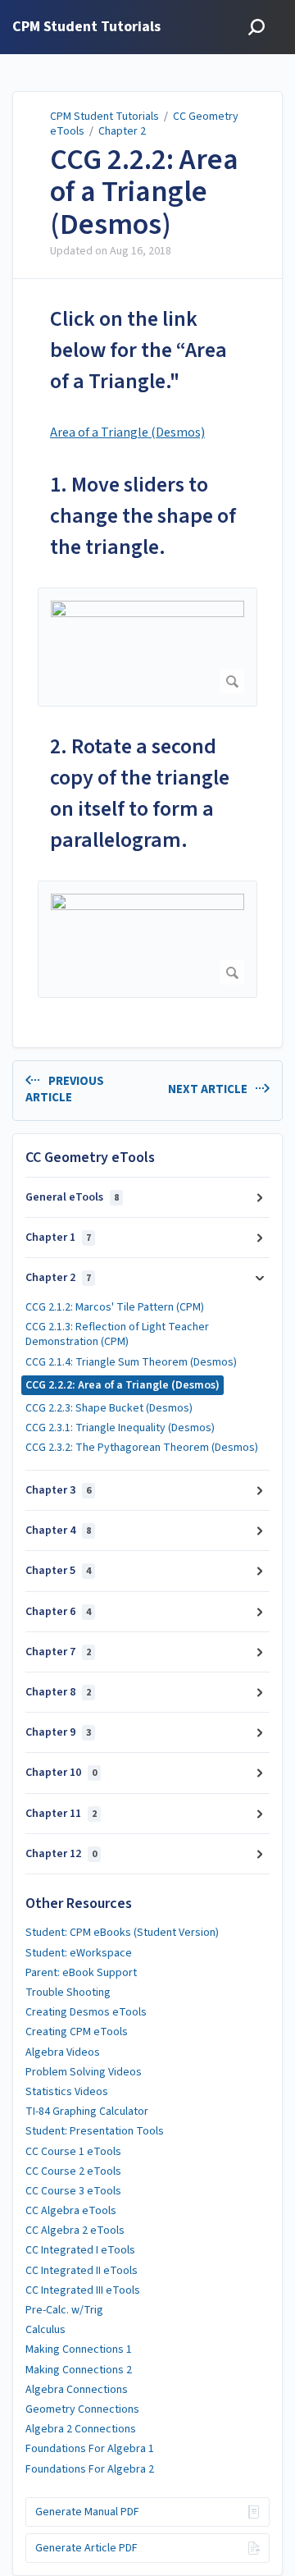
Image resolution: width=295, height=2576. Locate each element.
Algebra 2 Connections (81, 2429)
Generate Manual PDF (87, 2512)
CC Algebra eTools (71, 2211)
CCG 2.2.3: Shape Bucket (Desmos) (109, 1408)
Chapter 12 (61, 1854)
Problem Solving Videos (84, 2072)
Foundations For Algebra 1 (90, 2449)
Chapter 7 (58, 1652)
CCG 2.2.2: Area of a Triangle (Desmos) (144, 192)
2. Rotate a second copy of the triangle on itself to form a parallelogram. (140, 793)
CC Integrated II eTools (82, 2271)
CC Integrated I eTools (80, 2250)
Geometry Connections (82, 2409)
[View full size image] (147, 647)
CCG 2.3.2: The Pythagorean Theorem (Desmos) (142, 1448)
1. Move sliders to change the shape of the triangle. (143, 516)
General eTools (72, 1197)
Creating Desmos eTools (86, 2012)
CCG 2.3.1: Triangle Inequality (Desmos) (120, 1428)
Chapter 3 (58, 1490)
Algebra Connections (77, 2390)
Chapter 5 (58, 1571)
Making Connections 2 (79, 2370)
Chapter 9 (58, 1732)
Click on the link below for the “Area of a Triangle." (138, 350)
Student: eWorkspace (79, 1953)
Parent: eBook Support (81, 1973)
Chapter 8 (58, 1692)
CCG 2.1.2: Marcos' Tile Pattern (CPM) (115, 1307)
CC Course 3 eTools (73, 2191)
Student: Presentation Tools (95, 2131)
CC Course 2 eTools (73, 2171)
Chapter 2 (122, 131)
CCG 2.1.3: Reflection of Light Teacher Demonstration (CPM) (117, 1334)
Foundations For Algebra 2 (90, 2469)
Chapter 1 (58, 1238)
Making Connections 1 (79, 2350)
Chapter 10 (61, 1773)
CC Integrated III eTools (83, 2290)
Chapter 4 (58, 1531)
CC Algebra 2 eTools (75, 2231)
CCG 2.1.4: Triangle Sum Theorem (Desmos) (131, 1362)
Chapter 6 (58, 1612)
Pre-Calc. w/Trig (64, 2310)
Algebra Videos (63, 2052)
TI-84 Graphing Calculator (87, 2112)
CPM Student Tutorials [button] (86, 27)
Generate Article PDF (86, 2548)
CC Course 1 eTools (73, 2152)
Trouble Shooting (68, 1993)
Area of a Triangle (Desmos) (127, 432)
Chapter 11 (61, 1814)
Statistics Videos (67, 2092)
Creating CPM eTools (77, 2032)
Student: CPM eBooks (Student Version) (122, 1933)
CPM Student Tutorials (104, 117)
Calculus (45, 2330)
